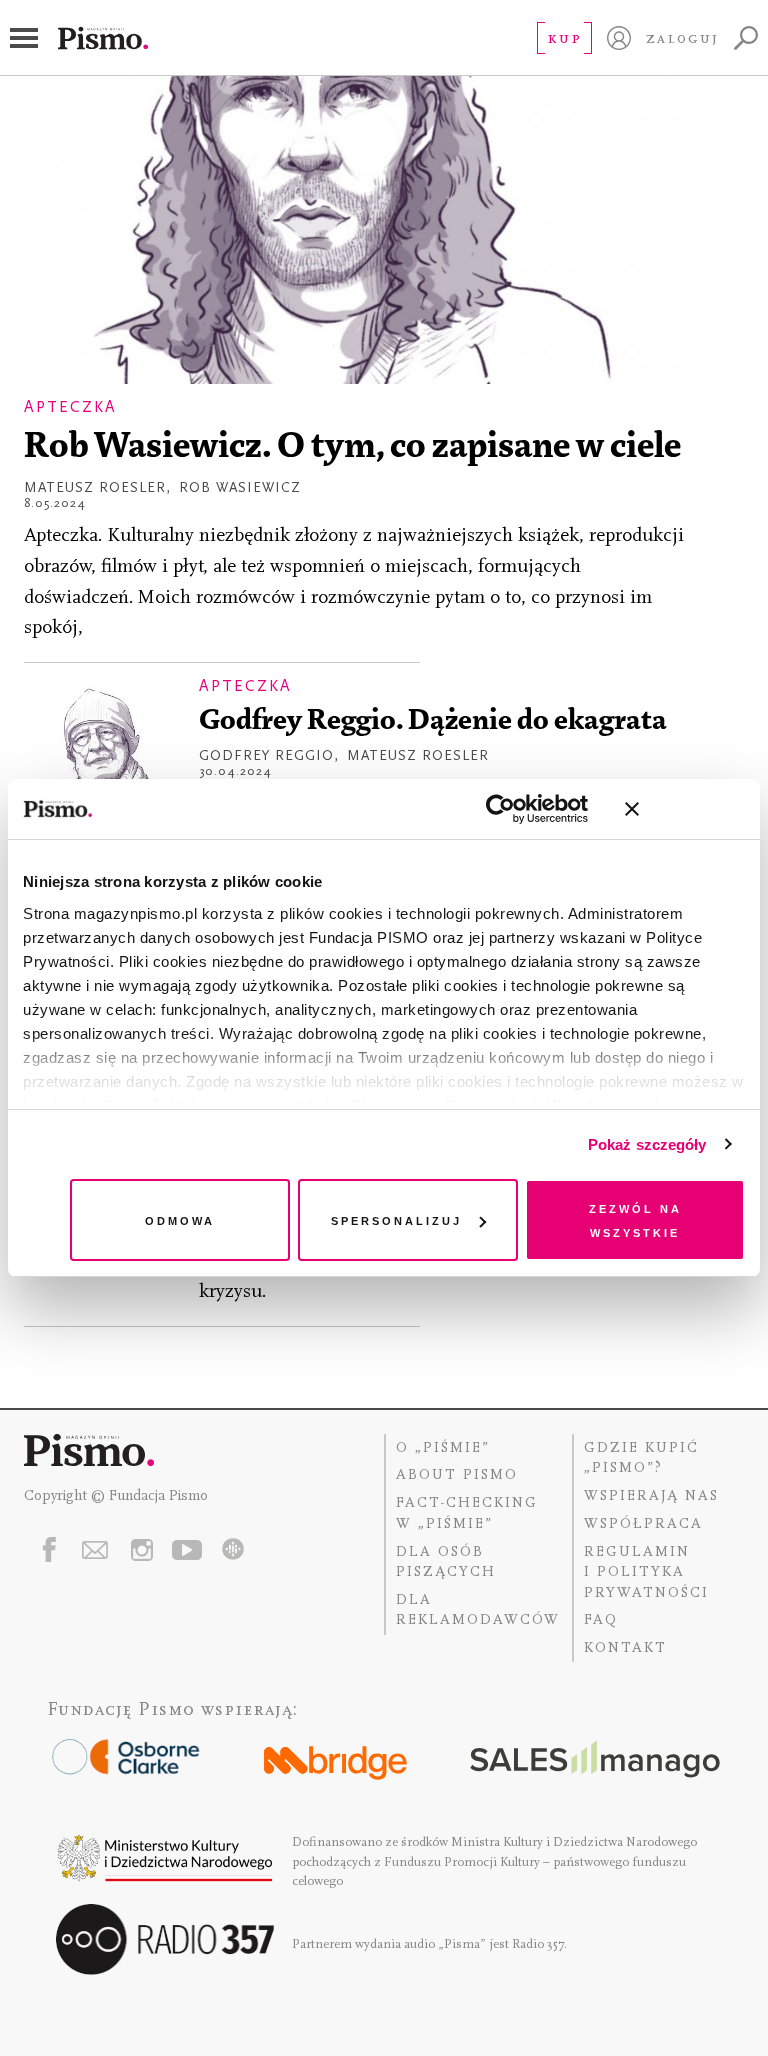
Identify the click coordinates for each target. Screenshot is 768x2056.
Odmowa (180, 1219)
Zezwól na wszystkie (635, 1219)
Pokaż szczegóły (647, 1144)
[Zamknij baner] (685, 809)
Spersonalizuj (396, 1219)
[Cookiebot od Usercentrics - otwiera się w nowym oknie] (500, 809)
